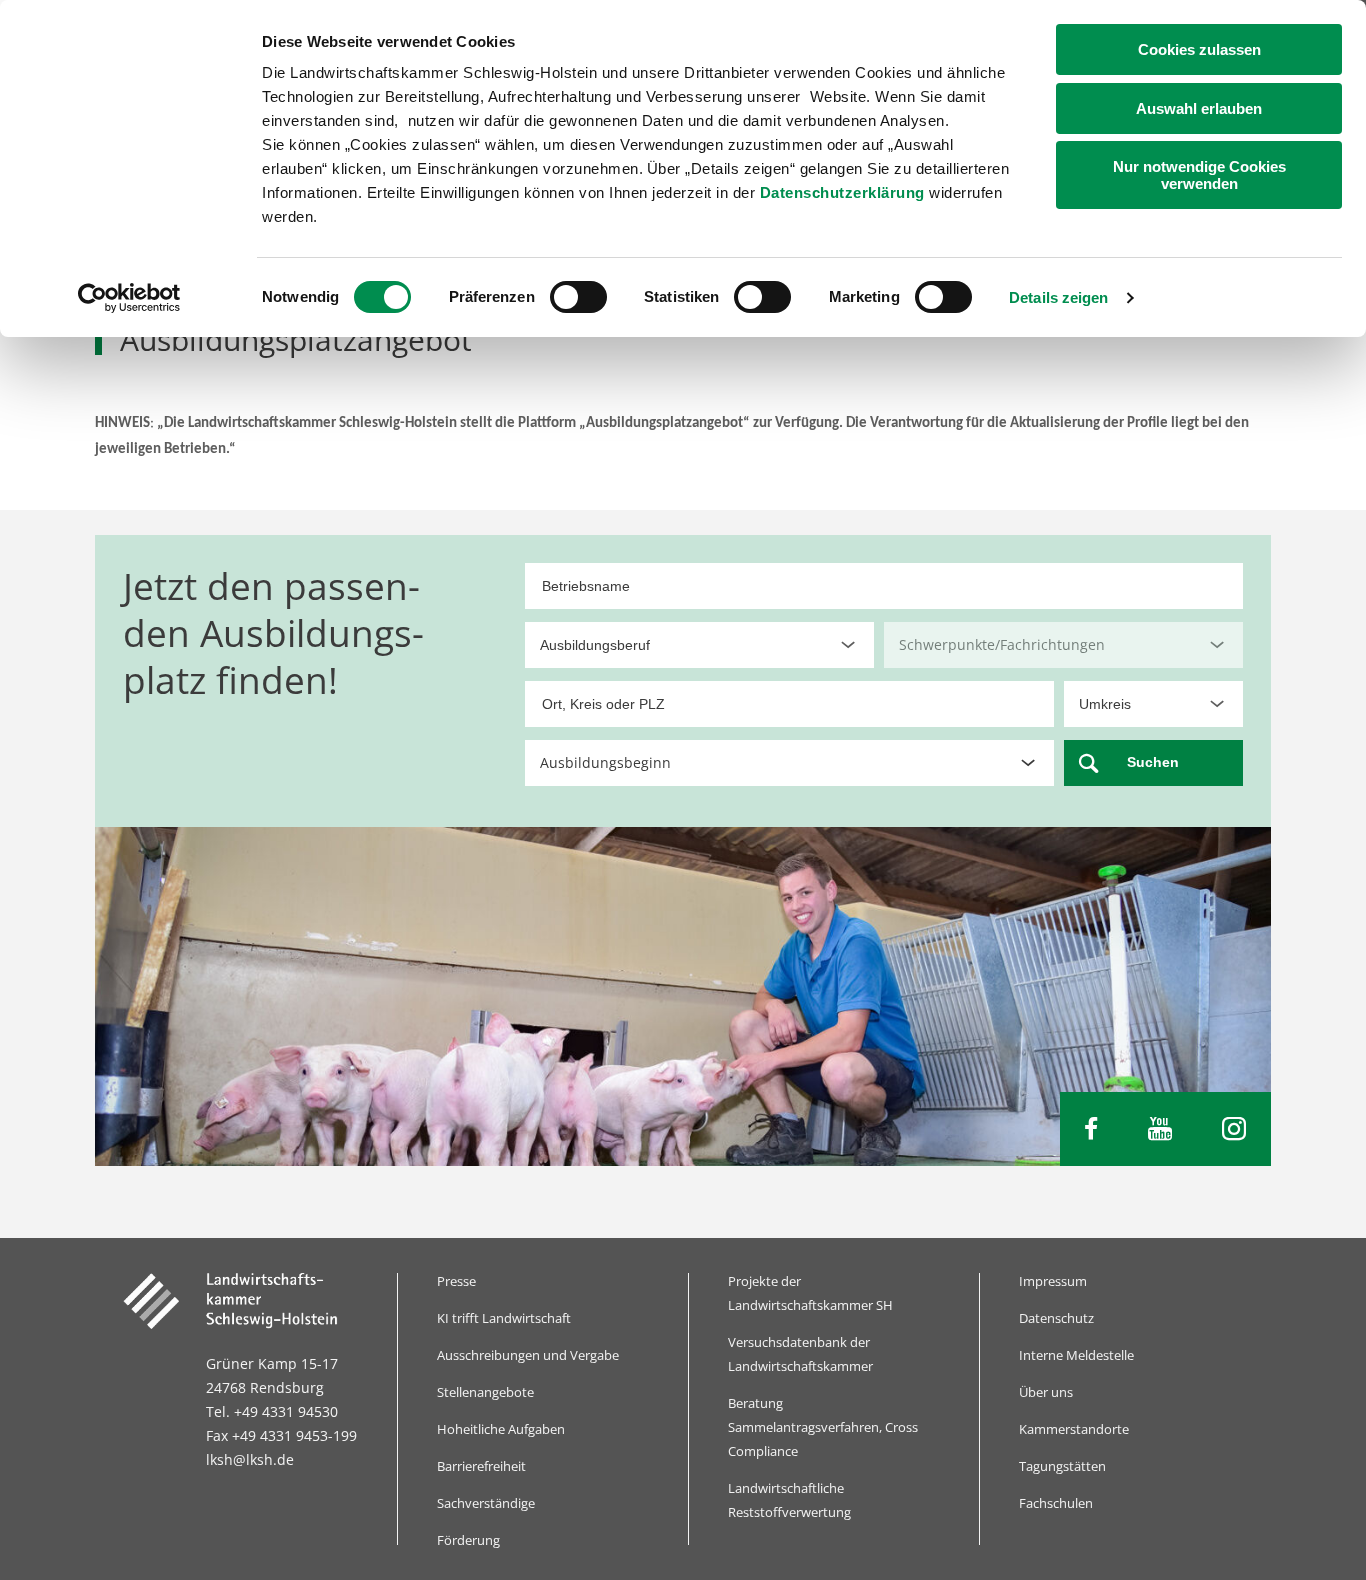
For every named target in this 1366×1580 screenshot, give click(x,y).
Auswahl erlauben (1199, 108)
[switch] (578, 297)
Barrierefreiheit (481, 1466)
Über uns (1046, 1392)
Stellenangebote (485, 1392)
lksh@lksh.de (250, 1459)
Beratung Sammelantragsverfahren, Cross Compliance (823, 1427)
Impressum (1053, 1281)
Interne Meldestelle (1076, 1355)
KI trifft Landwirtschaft (504, 1318)
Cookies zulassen (1199, 49)
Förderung (468, 1540)
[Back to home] (245, 1301)
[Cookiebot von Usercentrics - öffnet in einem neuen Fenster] (129, 298)
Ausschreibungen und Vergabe (528, 1355)
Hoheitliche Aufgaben (501, 1429)
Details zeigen (1058, 297)
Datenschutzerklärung (842, 192)
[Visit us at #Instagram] (1234, 1129)
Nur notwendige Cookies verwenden (1199, 175)
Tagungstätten (1062, 1466)
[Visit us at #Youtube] (1160, 1129)
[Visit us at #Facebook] (1091, 1129)
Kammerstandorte (1074, 1429)
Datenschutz (1056, 1318)
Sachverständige (486, 1503)
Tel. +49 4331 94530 (272, 1411)
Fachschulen (1056, 1503)
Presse (456, 1281)
